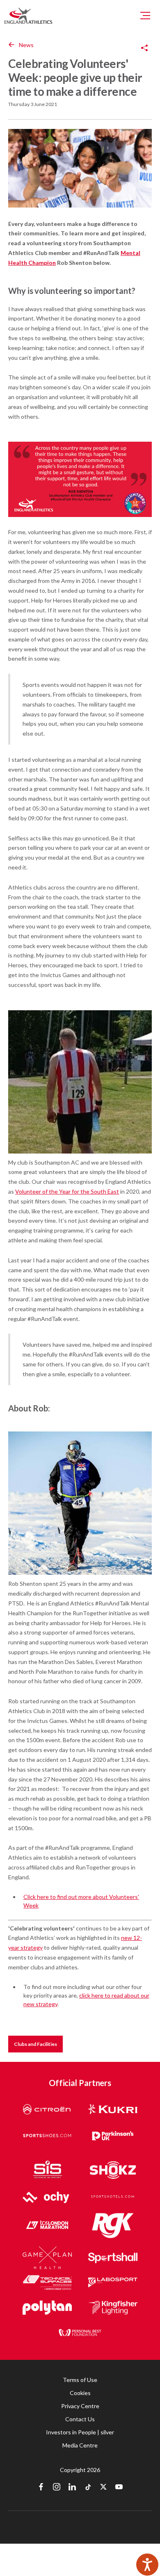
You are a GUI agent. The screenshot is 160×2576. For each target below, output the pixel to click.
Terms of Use (80, 2380)
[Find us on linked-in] (72, 2488)
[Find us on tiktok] (88, 2488)
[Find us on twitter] (103, 2488)
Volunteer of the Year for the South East (67, 1191)
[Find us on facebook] (41, 2488)
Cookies (80, 2393)
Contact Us (80, 2419)
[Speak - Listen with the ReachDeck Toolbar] (147, 2565)
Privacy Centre (80, 2406)
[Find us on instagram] (57, 2488)
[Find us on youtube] (119, 2488)
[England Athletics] (28, 16)
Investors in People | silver (80, 2432)
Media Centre (80, 2445)
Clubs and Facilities (35, 2044)
